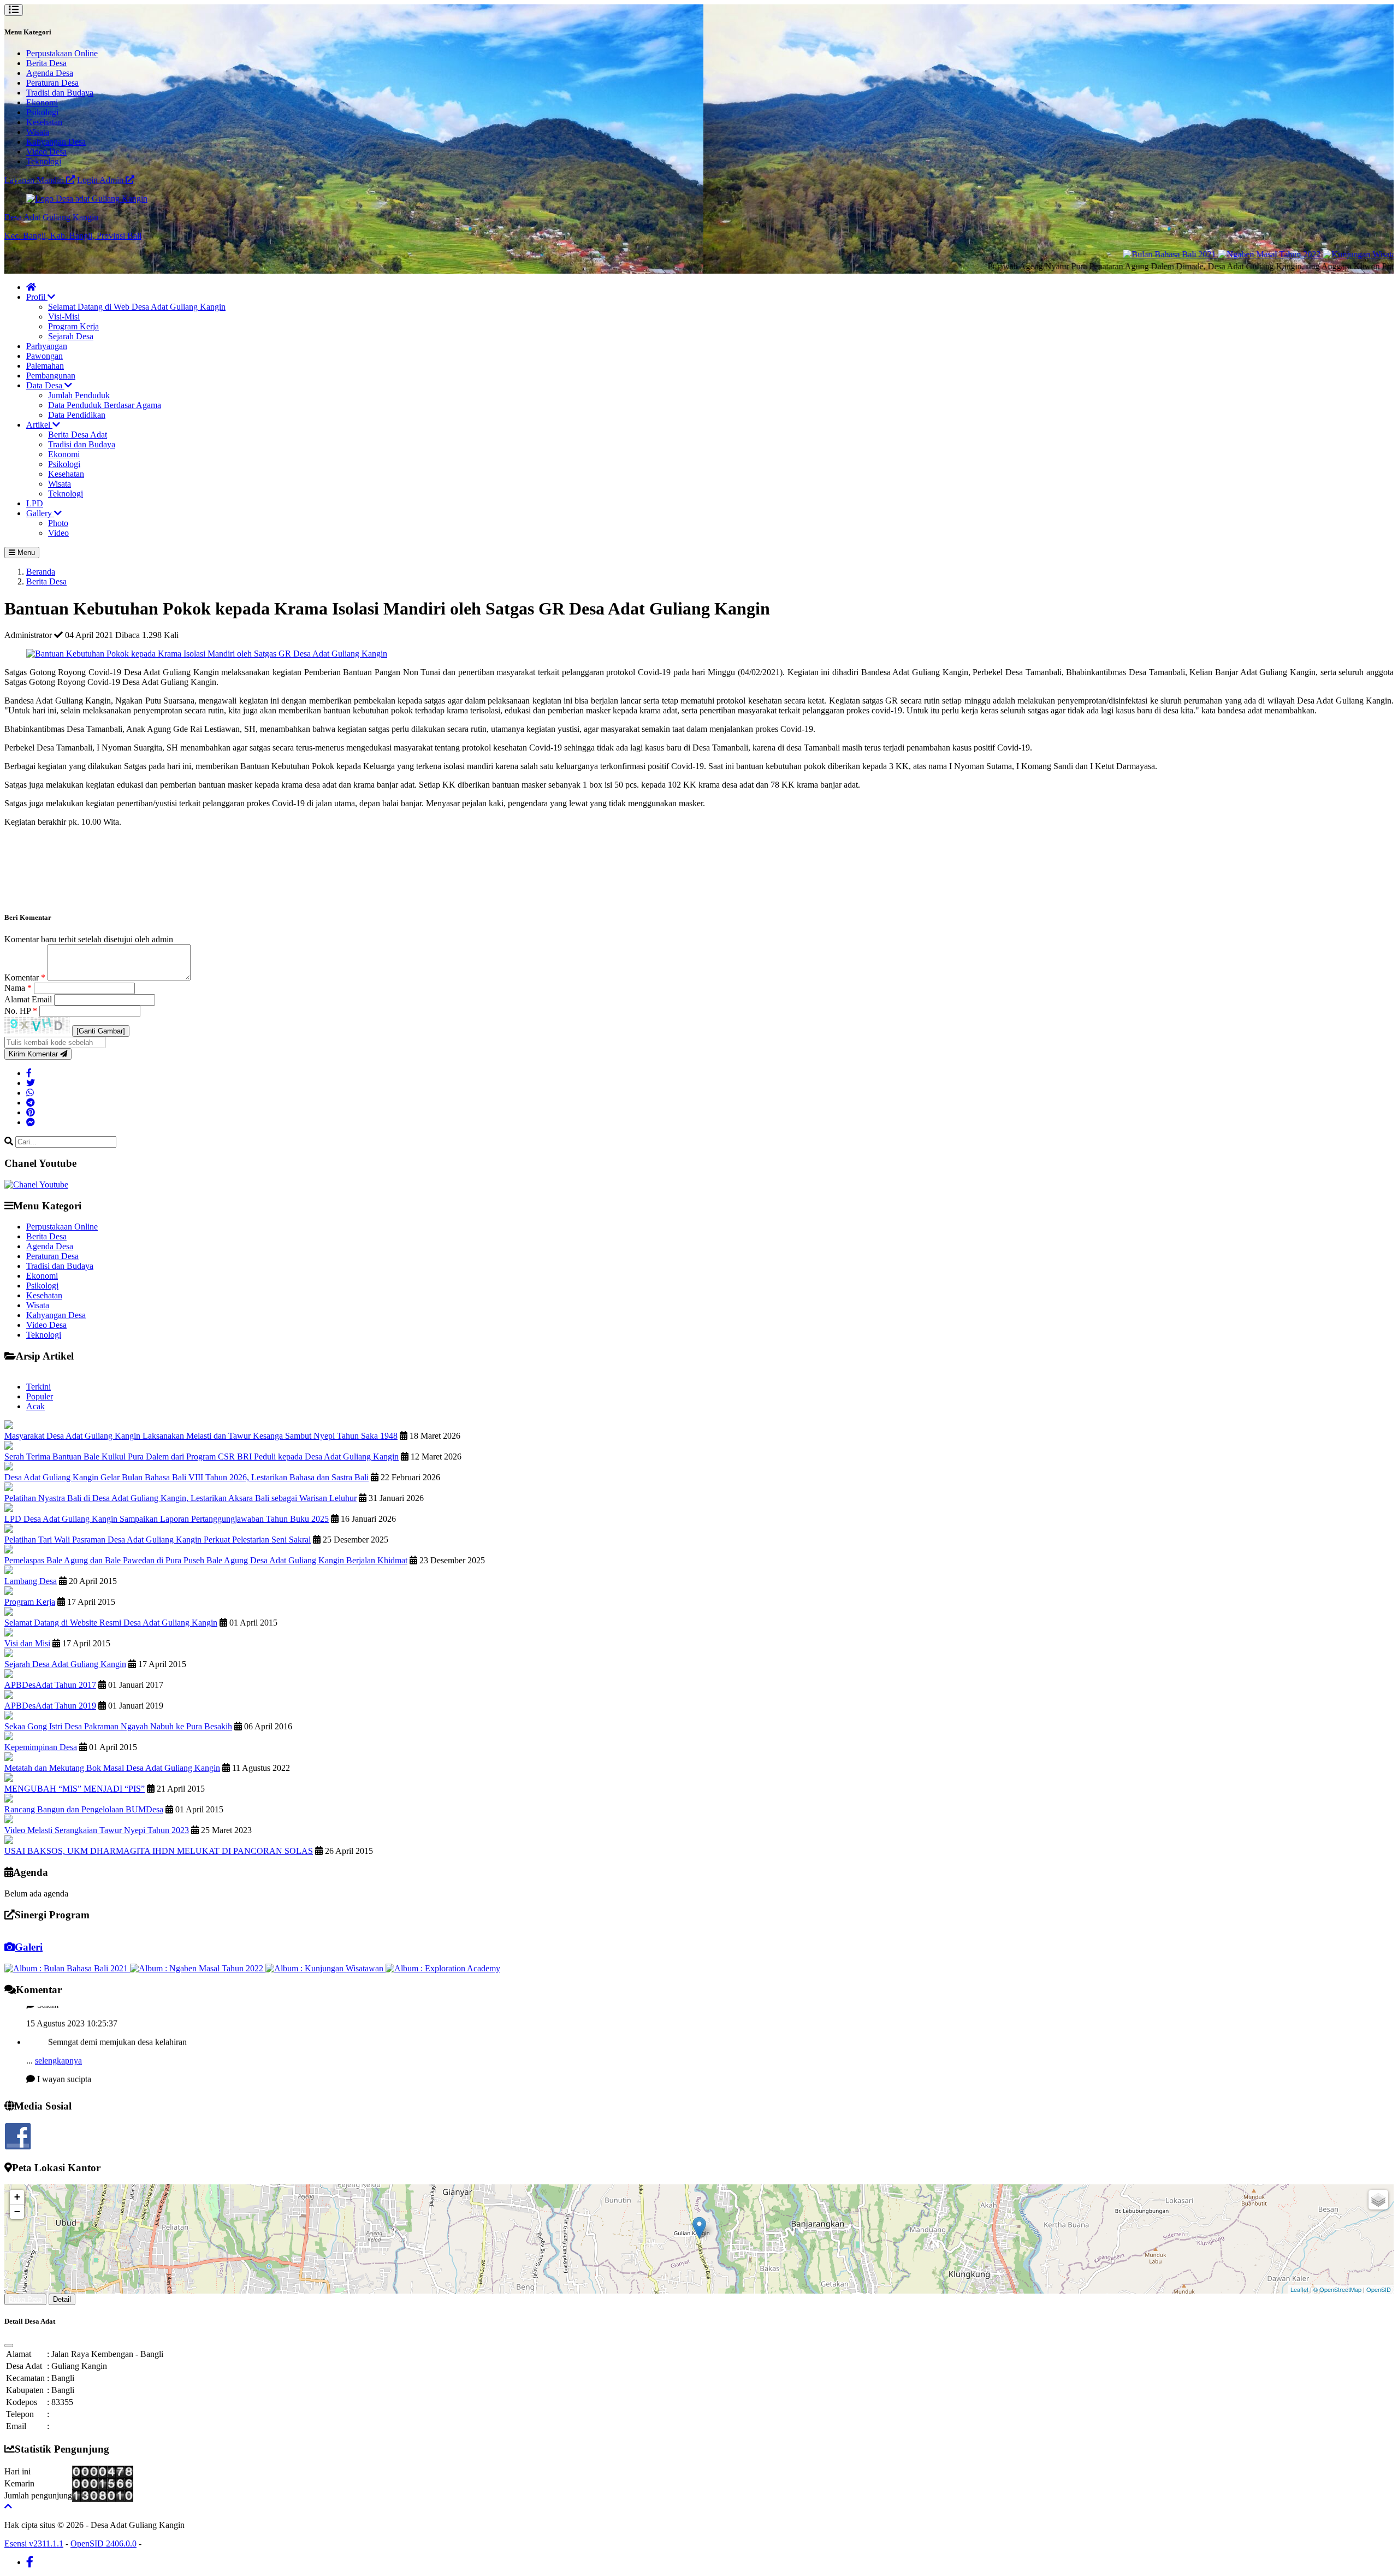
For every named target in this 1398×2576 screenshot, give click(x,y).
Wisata (38, 132)
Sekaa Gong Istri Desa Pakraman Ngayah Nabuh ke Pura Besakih (118, 1726)
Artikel (39, 425)
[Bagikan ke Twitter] (31, 1083)
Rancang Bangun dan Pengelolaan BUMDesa (84, 1809)
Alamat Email (29, 999)
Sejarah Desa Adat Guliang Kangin (65, 1664)
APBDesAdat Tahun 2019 (50, 1706)
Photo (58, 523)
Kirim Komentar (34, 1054)
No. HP (21, 1011)
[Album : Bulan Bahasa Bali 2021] (67, 1968)
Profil (37, 297)
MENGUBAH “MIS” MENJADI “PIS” (75, 1789)
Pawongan (45, 356)
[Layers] (1378, 2200)
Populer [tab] (40, 1396)
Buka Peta (25, 2299)
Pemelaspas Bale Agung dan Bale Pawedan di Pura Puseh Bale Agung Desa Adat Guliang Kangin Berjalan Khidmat (206, 1560)
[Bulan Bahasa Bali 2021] (1093, 254)
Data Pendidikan (77, 415)
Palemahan (45, 366)
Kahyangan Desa (56, 142)
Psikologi (42, 112)
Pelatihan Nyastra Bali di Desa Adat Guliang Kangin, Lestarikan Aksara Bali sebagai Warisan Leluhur (180, 1498)
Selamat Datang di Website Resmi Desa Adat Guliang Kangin (111, 1623)
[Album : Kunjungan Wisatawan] (325, 1968)
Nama (18, 988)
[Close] (9, 2345)
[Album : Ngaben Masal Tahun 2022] (198, 1968)
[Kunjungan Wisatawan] (1290, 254)
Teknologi (44, 161)
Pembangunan (51, 376)
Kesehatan (44, 122)
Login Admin (101, 180)
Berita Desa (46, 63)
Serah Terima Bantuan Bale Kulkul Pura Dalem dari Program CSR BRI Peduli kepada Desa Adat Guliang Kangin (202, 1457)
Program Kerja (73, 326)
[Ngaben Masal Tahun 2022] (1193, 254)
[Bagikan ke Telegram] (31, 1103)
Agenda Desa (50, 73)
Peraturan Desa (52, 83)
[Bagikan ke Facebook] (29, 1073)
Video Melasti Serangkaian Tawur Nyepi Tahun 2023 (97, 1830)
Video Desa (46, 152)
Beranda (41, 572)
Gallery (40, 513)
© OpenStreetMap (1337, 2289)
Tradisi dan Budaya (60, 93)
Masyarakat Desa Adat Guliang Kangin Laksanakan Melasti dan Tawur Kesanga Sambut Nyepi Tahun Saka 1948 (201, 1436)
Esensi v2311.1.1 (34, 2543)
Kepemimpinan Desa (41, 1747)
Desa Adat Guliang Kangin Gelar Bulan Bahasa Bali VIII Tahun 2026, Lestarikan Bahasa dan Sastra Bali (186, 1477)
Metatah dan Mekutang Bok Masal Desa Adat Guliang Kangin (112, 1768)
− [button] (17, 2211)
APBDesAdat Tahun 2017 (50, 1685)
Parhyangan (47, 346)
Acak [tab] (35, 1406)
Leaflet (1299, 2289)
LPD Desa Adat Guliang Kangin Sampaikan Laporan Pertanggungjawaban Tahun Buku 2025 (167, 1519)
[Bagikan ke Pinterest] (31, 1112)
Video (58, 533)
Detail (62, 2299)
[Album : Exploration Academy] (443, 1968)
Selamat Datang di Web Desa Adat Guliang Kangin (137, 307)
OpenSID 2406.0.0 (103, 2543)
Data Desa (45, 385)
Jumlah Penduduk (79, 395)
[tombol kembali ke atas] (8, 2506)
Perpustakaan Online (62, 53)
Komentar (25, 977)
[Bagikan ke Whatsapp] (30, 1093)
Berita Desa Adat (78, 435)
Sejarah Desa (71, 336)
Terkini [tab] (38, 1387)
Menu (25, 553)
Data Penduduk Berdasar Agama (105, 405)
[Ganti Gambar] (101, 1031)
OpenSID (1379, 2289)
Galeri (29, 1947)
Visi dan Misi (27, 1643)
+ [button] (17, 2197)
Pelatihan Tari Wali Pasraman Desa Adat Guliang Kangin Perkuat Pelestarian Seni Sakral (158, 1540)
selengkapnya (58, 2022)
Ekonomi (42, 102)
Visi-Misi (64, 317)
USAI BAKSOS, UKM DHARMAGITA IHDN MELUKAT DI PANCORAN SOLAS (159, 1851)
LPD (35, 503)
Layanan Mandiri (35, 180)
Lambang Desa (31, 1581)
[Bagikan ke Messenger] (31, 1122)
